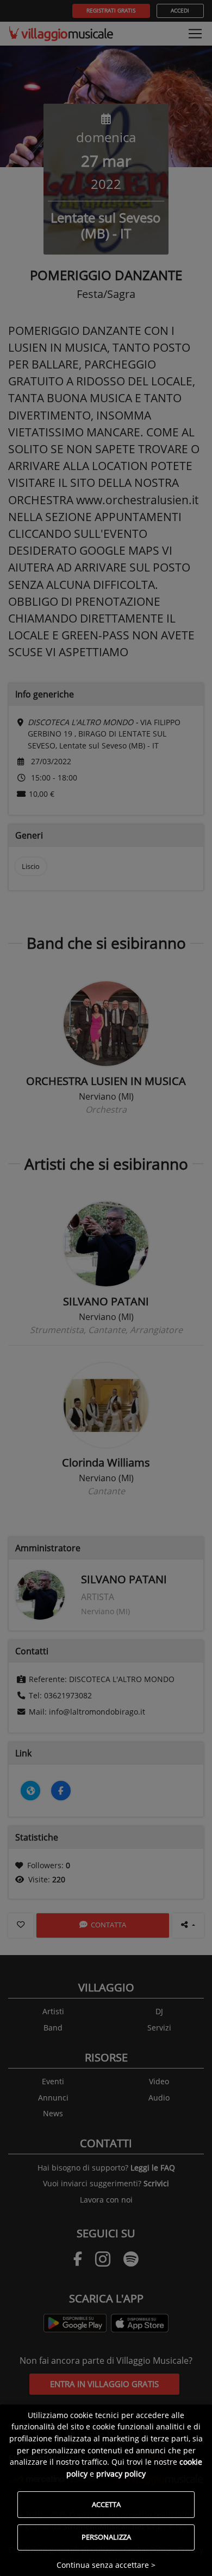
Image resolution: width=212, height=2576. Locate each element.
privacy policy (121, 2474)
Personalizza (106, 2537)
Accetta (106, 2504)
